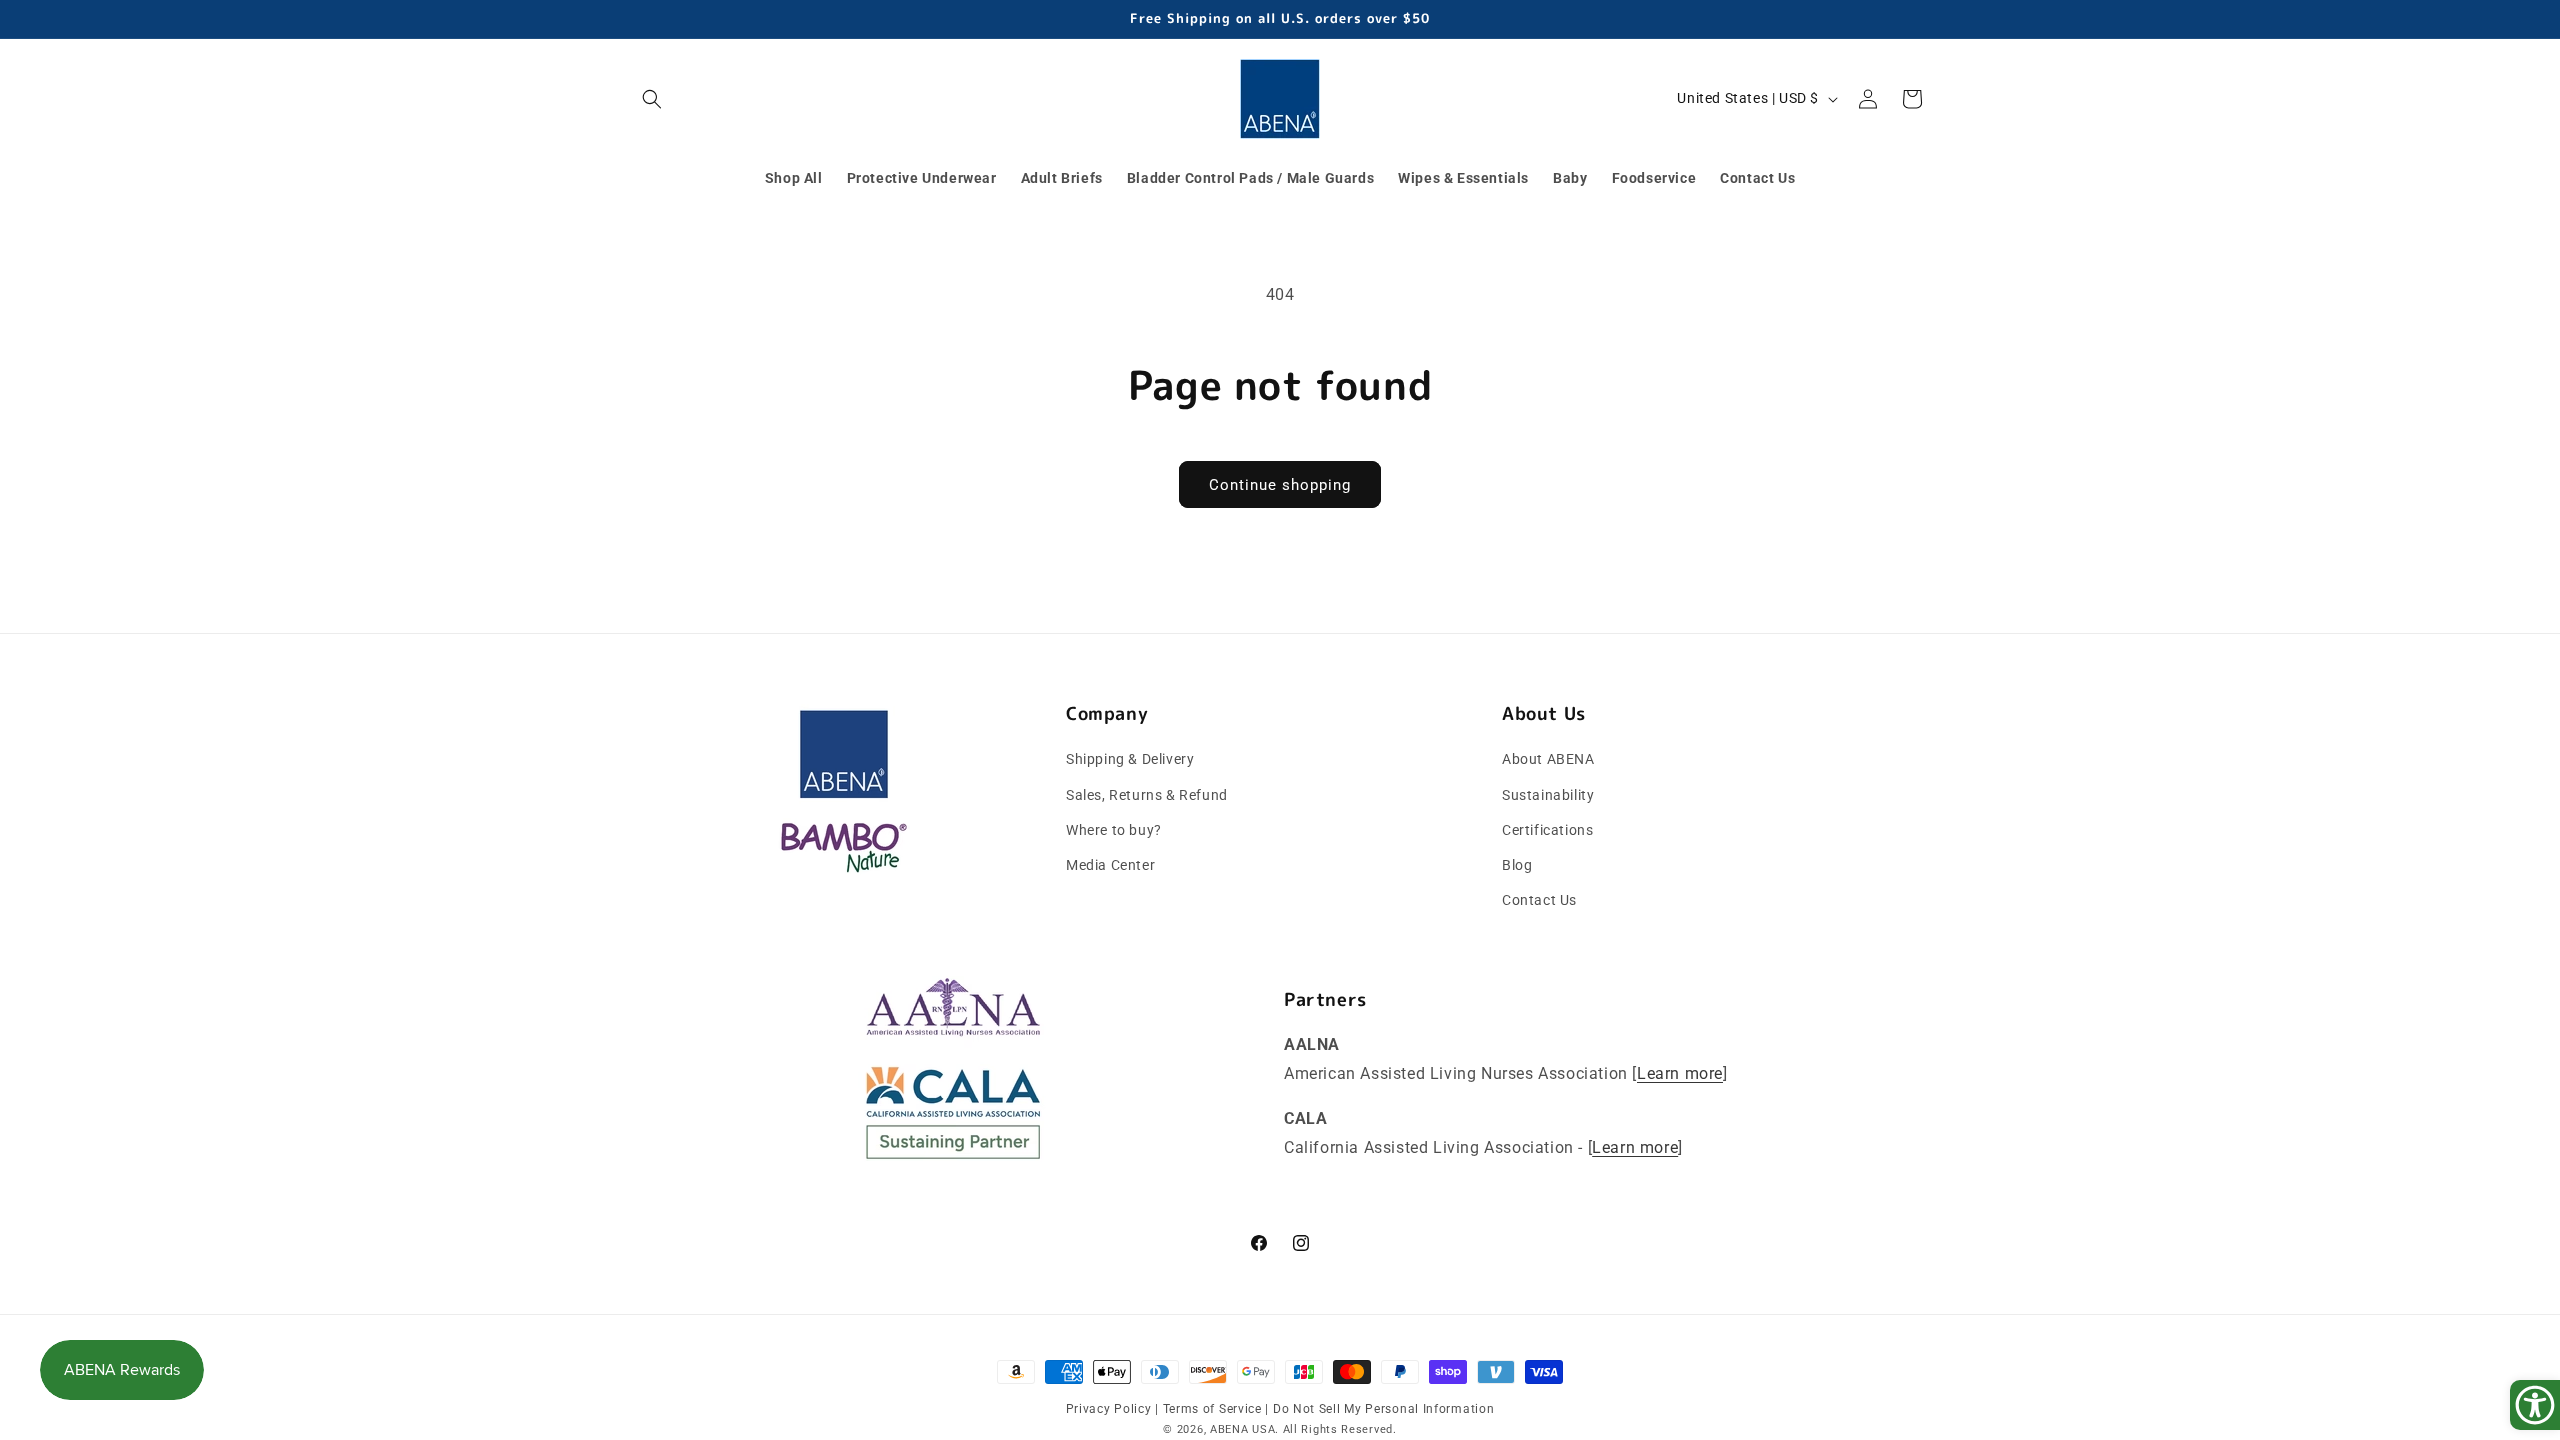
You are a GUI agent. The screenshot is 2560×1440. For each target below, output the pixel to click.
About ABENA (1548, 759)
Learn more (1680, 1073)
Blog (1517, 865)
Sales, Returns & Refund (1147, 795)
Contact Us (1539, 900)
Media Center (1110, 865)
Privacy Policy (1111, 1409)
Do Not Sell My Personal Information (1384, 1409)
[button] (652, 99)
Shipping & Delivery (1130, 759)
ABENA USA (1242, 1429)
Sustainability (1548, 795)
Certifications (1547, 830)
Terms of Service (1214, 1409)
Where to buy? (1114, 830)
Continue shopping (1280, 485)
